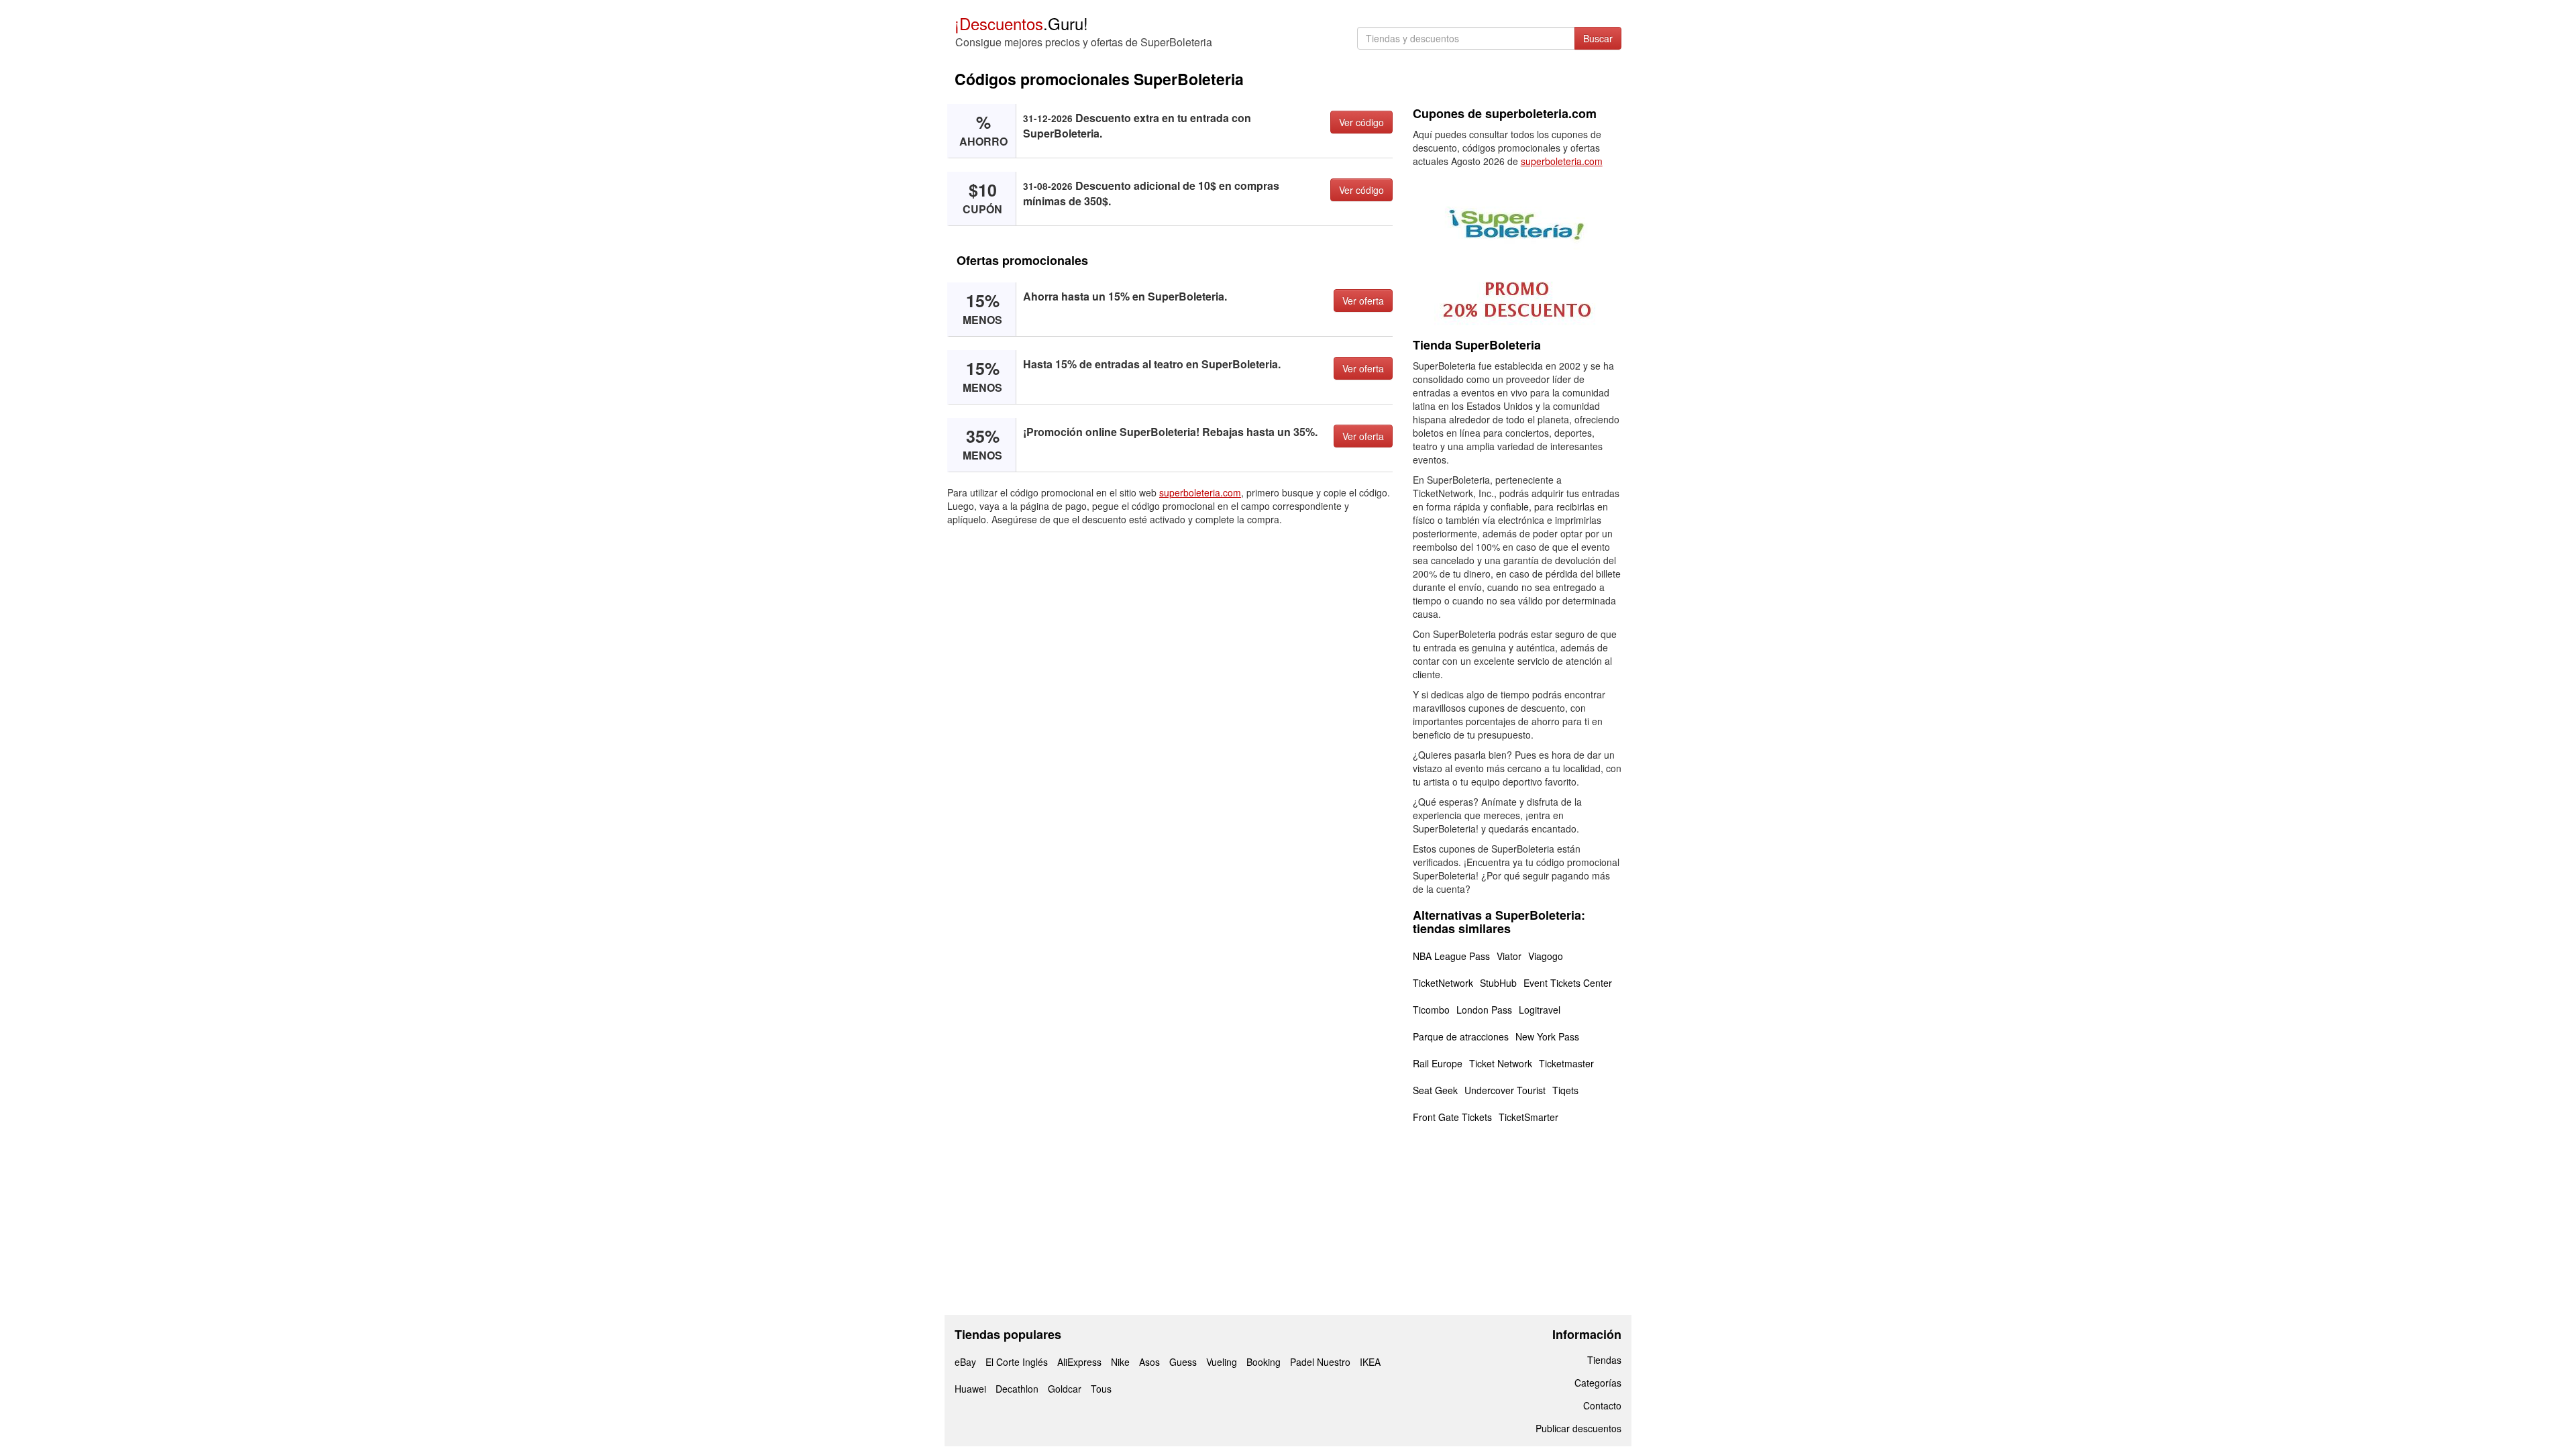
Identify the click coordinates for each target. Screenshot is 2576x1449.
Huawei (970, 1389)
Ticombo (1431, 1010)
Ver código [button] (1361, 122)
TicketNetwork (1443, 983)
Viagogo (1546, 956)
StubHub (1498, 983)
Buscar (1598, 38)
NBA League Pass (1451, 956)
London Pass (1484, 1010)
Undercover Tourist (1505, 1090)
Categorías (1598, 1383)
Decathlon (1017, 1389)
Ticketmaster (1566, 1063)
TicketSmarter (1528, 1117)
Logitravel (1540, 1010)
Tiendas (1604, 1360)
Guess (1183, 1362)
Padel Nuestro (1320, 1362)
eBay (965, 1362)
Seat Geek (1435, 1090)
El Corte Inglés (1017, 1362)
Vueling (1222, 1362)
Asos (1149, 1362)
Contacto (1602, 1405)
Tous (1101, 1389)
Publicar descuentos (1578, 1428)
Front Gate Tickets (1452, 1117)
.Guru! (1021, 23)
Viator (1509, 956)
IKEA (1370, 1362)
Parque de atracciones (1461, 1036)
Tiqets (1565, 1090)
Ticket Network (1501, 1063)
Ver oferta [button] (1363, 301)
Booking (1264, 1362)
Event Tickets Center (1568, 983)
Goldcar (1065, 1389)
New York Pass (1547, 1036)
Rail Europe (1438, 1063)
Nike (1120, 1362)
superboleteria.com (1200, 492)
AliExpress (1079, 1362)
